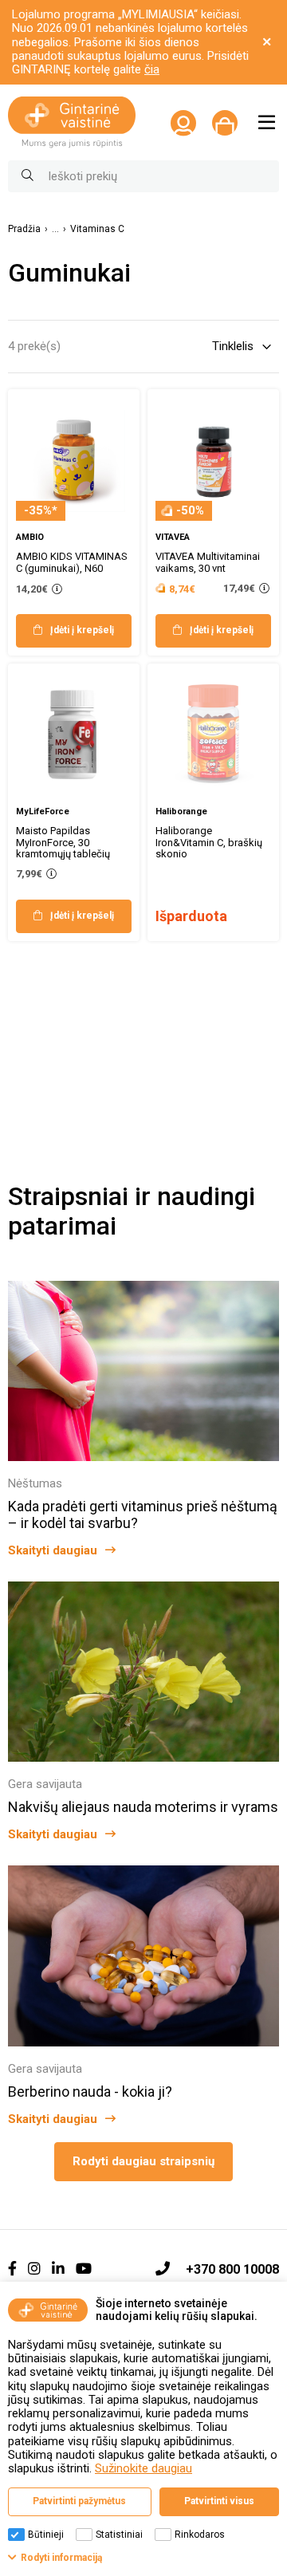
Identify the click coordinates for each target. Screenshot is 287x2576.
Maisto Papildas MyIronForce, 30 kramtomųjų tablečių (63, 843)
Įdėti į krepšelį (82, 630)
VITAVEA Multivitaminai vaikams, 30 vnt (208, 562)
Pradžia (24, 229)
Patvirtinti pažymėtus (79, 2501)
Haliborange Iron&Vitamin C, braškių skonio (209, 843)
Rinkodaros (200, 2535)
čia (152, 69)
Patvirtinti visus (219, 2501)
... (55, 229)
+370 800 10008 (232, 2269)
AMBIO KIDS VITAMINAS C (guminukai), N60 (72, 562)
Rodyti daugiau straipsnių (143, 2161)
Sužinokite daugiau (143, 2468)
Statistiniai (119, 2535)
